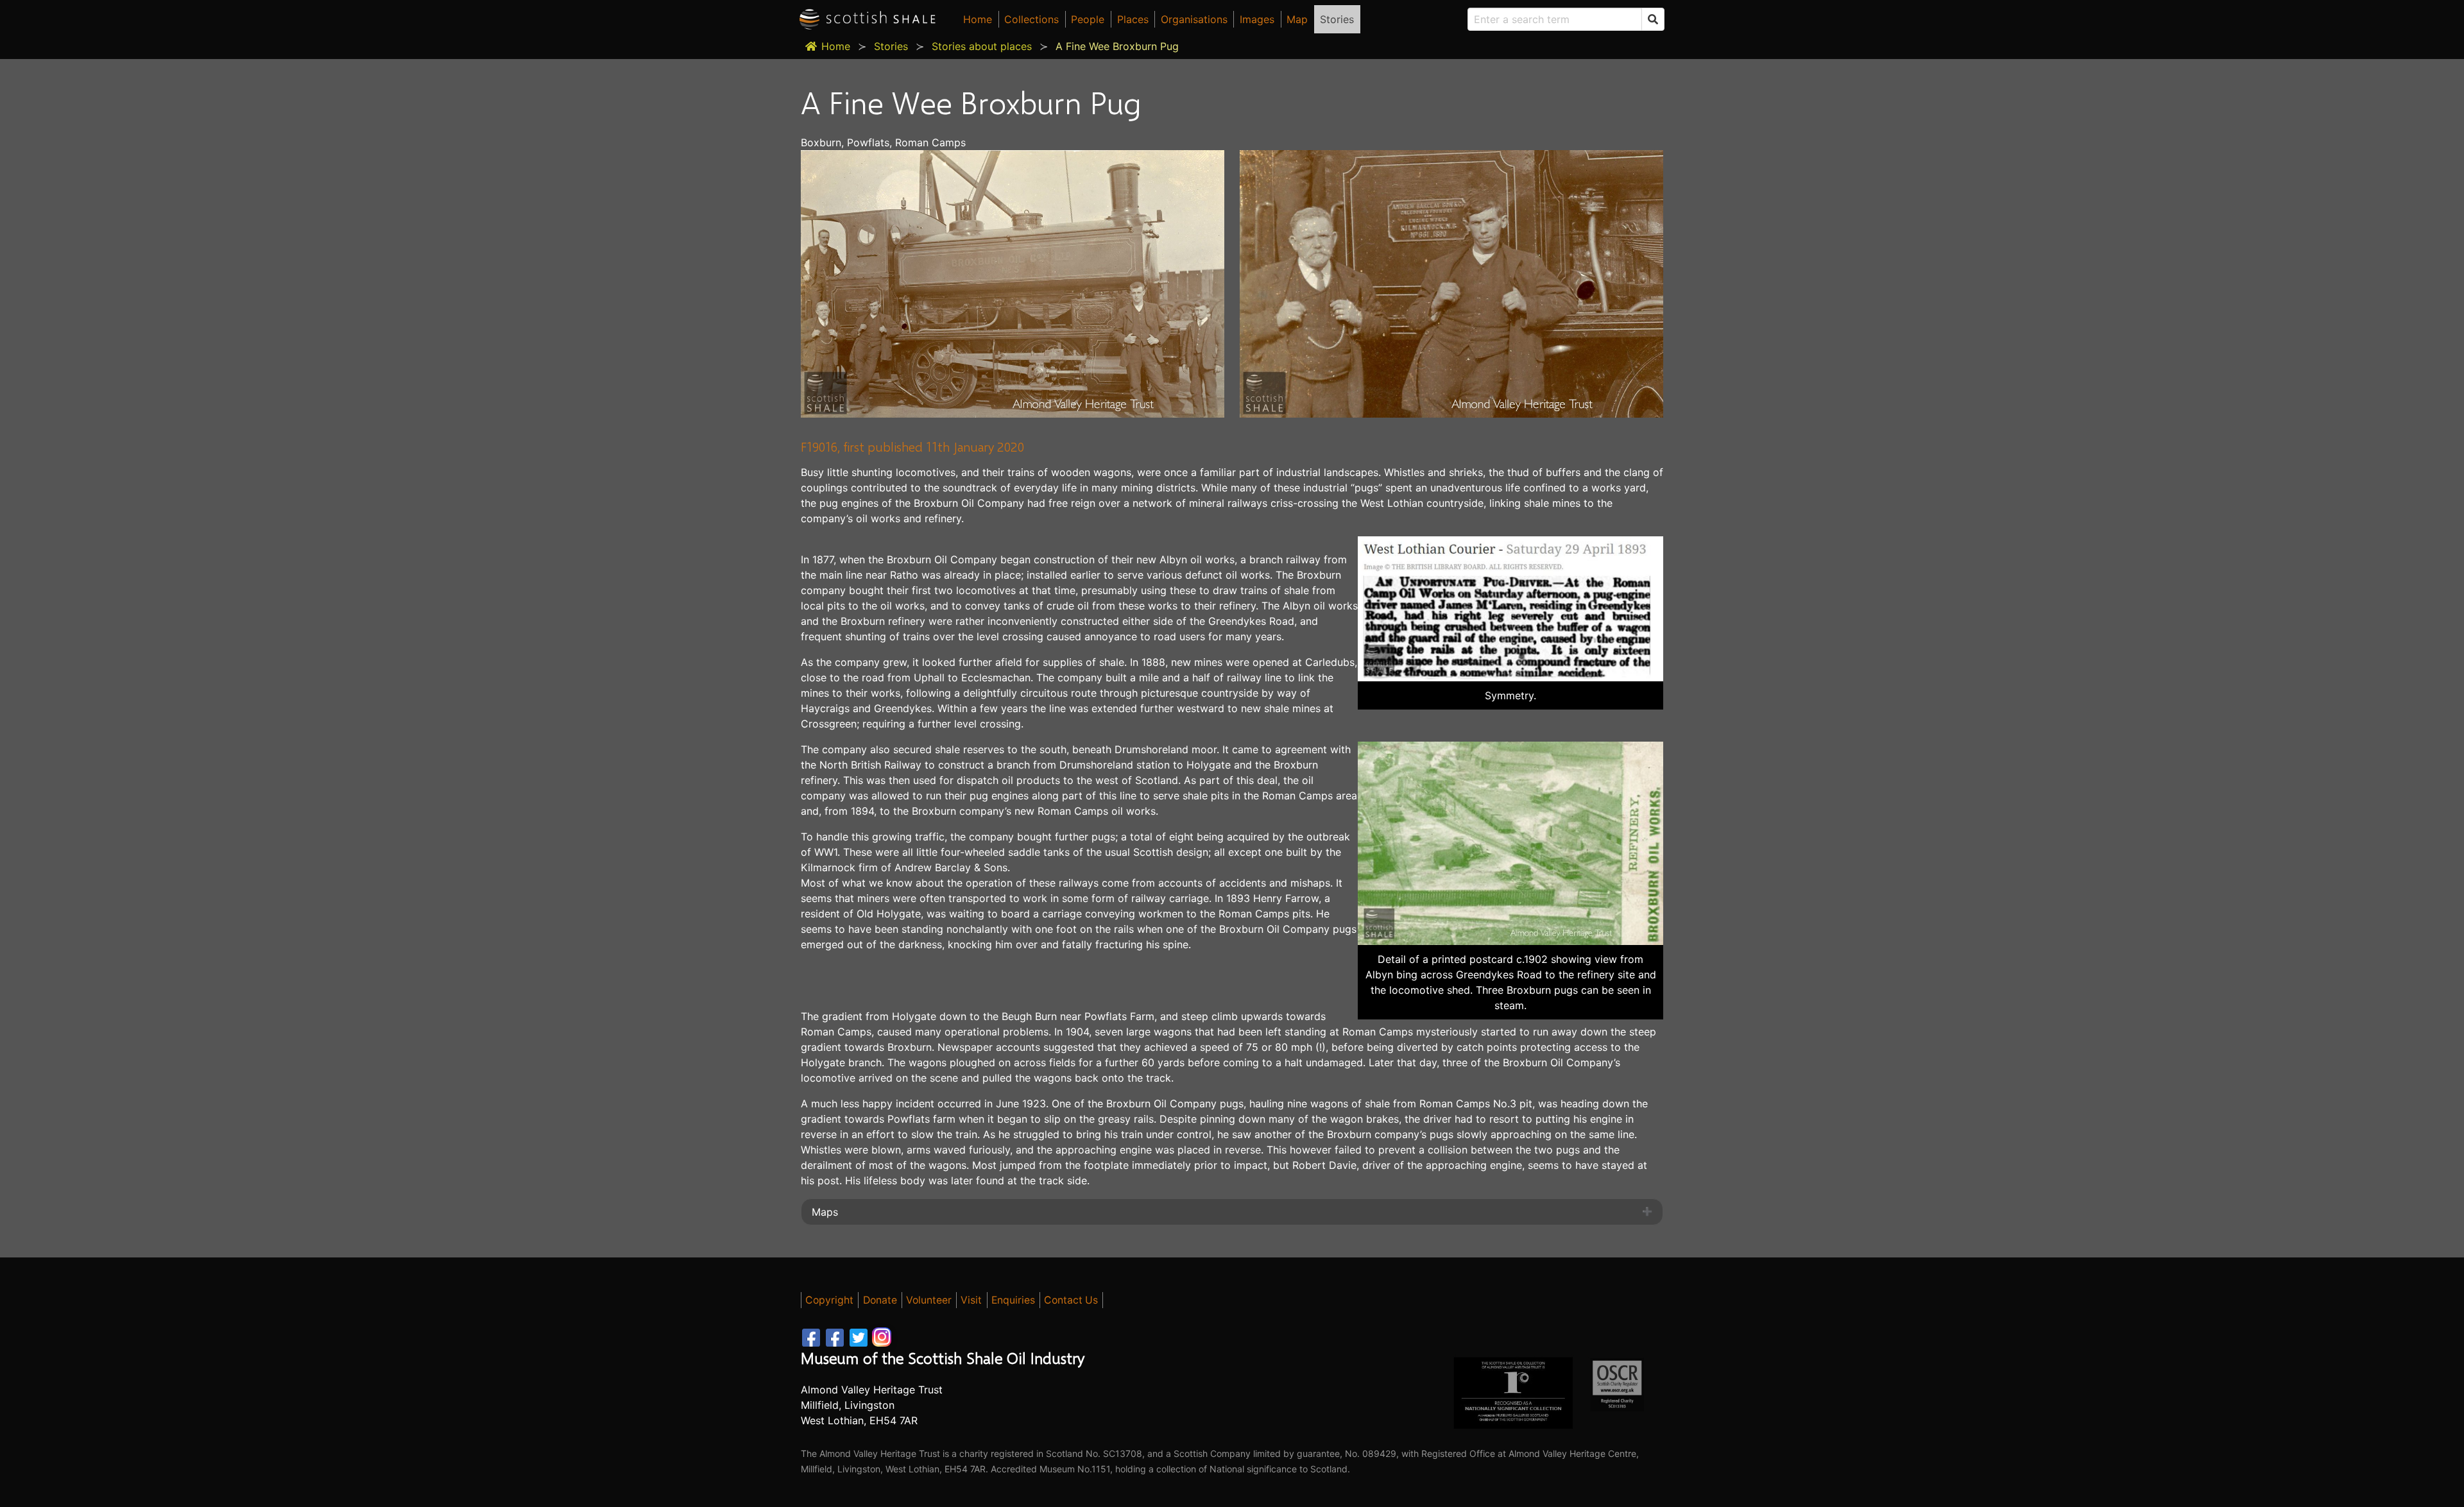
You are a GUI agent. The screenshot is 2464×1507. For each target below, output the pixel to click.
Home (978, 19)
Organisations (1194, 19)
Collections (1031, 19)
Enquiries (1013, 1300)
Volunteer (929, 1300)
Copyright (829, 1300)
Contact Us (1071, 1300)
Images (1257, 19)
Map (1297, 19)
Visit (971, 1300)
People (1088, 19)
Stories (1337, 19)
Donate (880, 1300)
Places (1133, 19)
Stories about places (982, 46)
